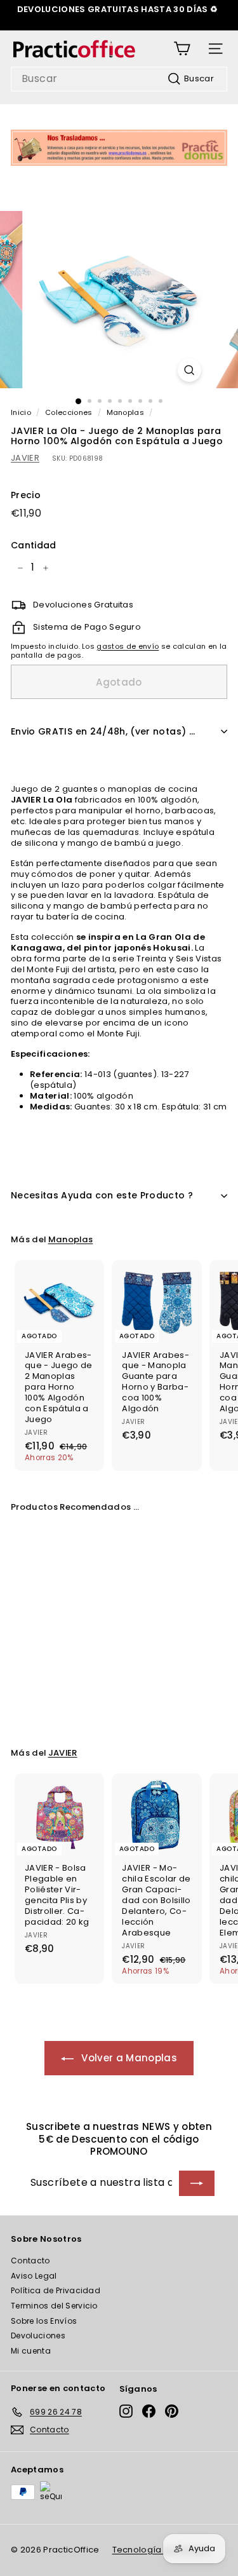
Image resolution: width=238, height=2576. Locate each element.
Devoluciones (38, 2335)
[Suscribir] (197, 2183)
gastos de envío (128, 646)
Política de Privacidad (56, 2290)
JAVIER (25, 458)
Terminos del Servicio (54, 2306)
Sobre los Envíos (44, 2321)
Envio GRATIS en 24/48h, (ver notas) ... (103, 731)
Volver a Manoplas (128, 2058)
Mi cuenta (31, 2351)
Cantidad (34, 545)
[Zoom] (189, 370)
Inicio (21, 412)
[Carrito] (182, 49)
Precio (26, 495)
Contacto (30, 2261)
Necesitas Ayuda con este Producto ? (102, 1195)
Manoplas (126, 412)
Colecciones (69, 412)
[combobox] (119, 79)
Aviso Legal (34, 2276)
